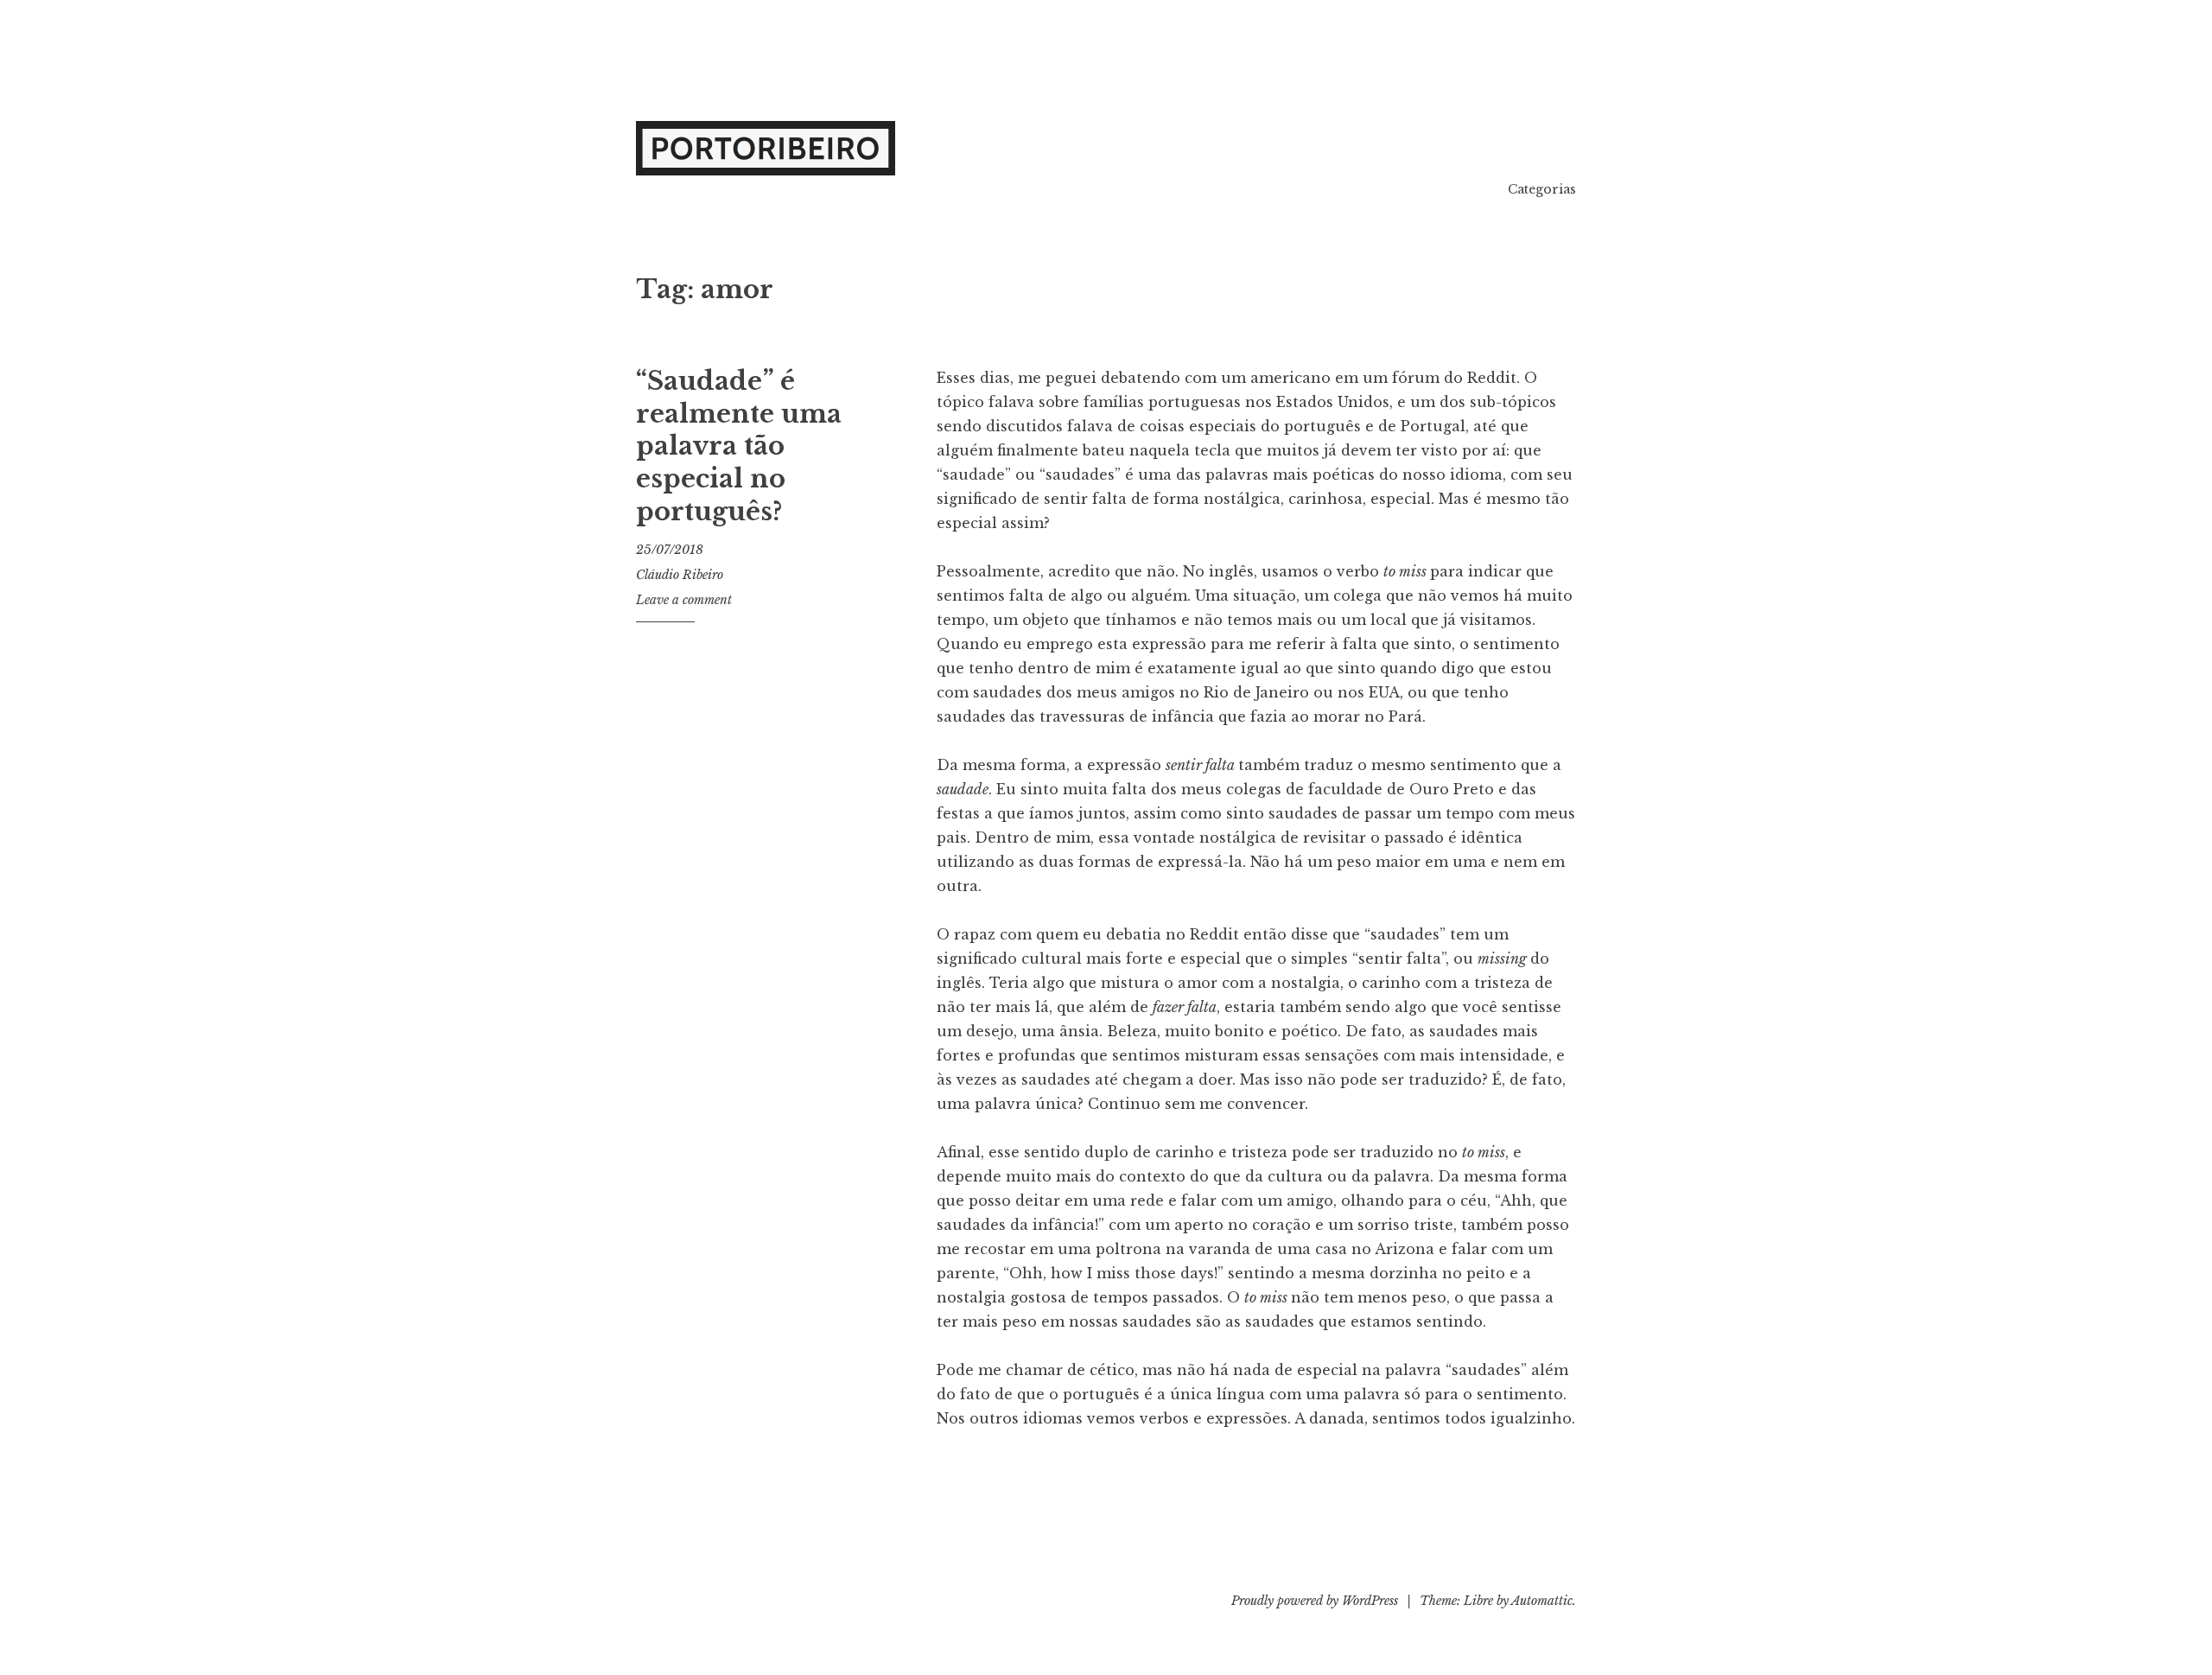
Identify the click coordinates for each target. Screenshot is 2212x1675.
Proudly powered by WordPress (1315, 1601)
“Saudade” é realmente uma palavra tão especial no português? (739, 446)
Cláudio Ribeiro (680, 575)
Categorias (1542, 189)
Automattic (1542, 1601)
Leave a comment (684, 600)
